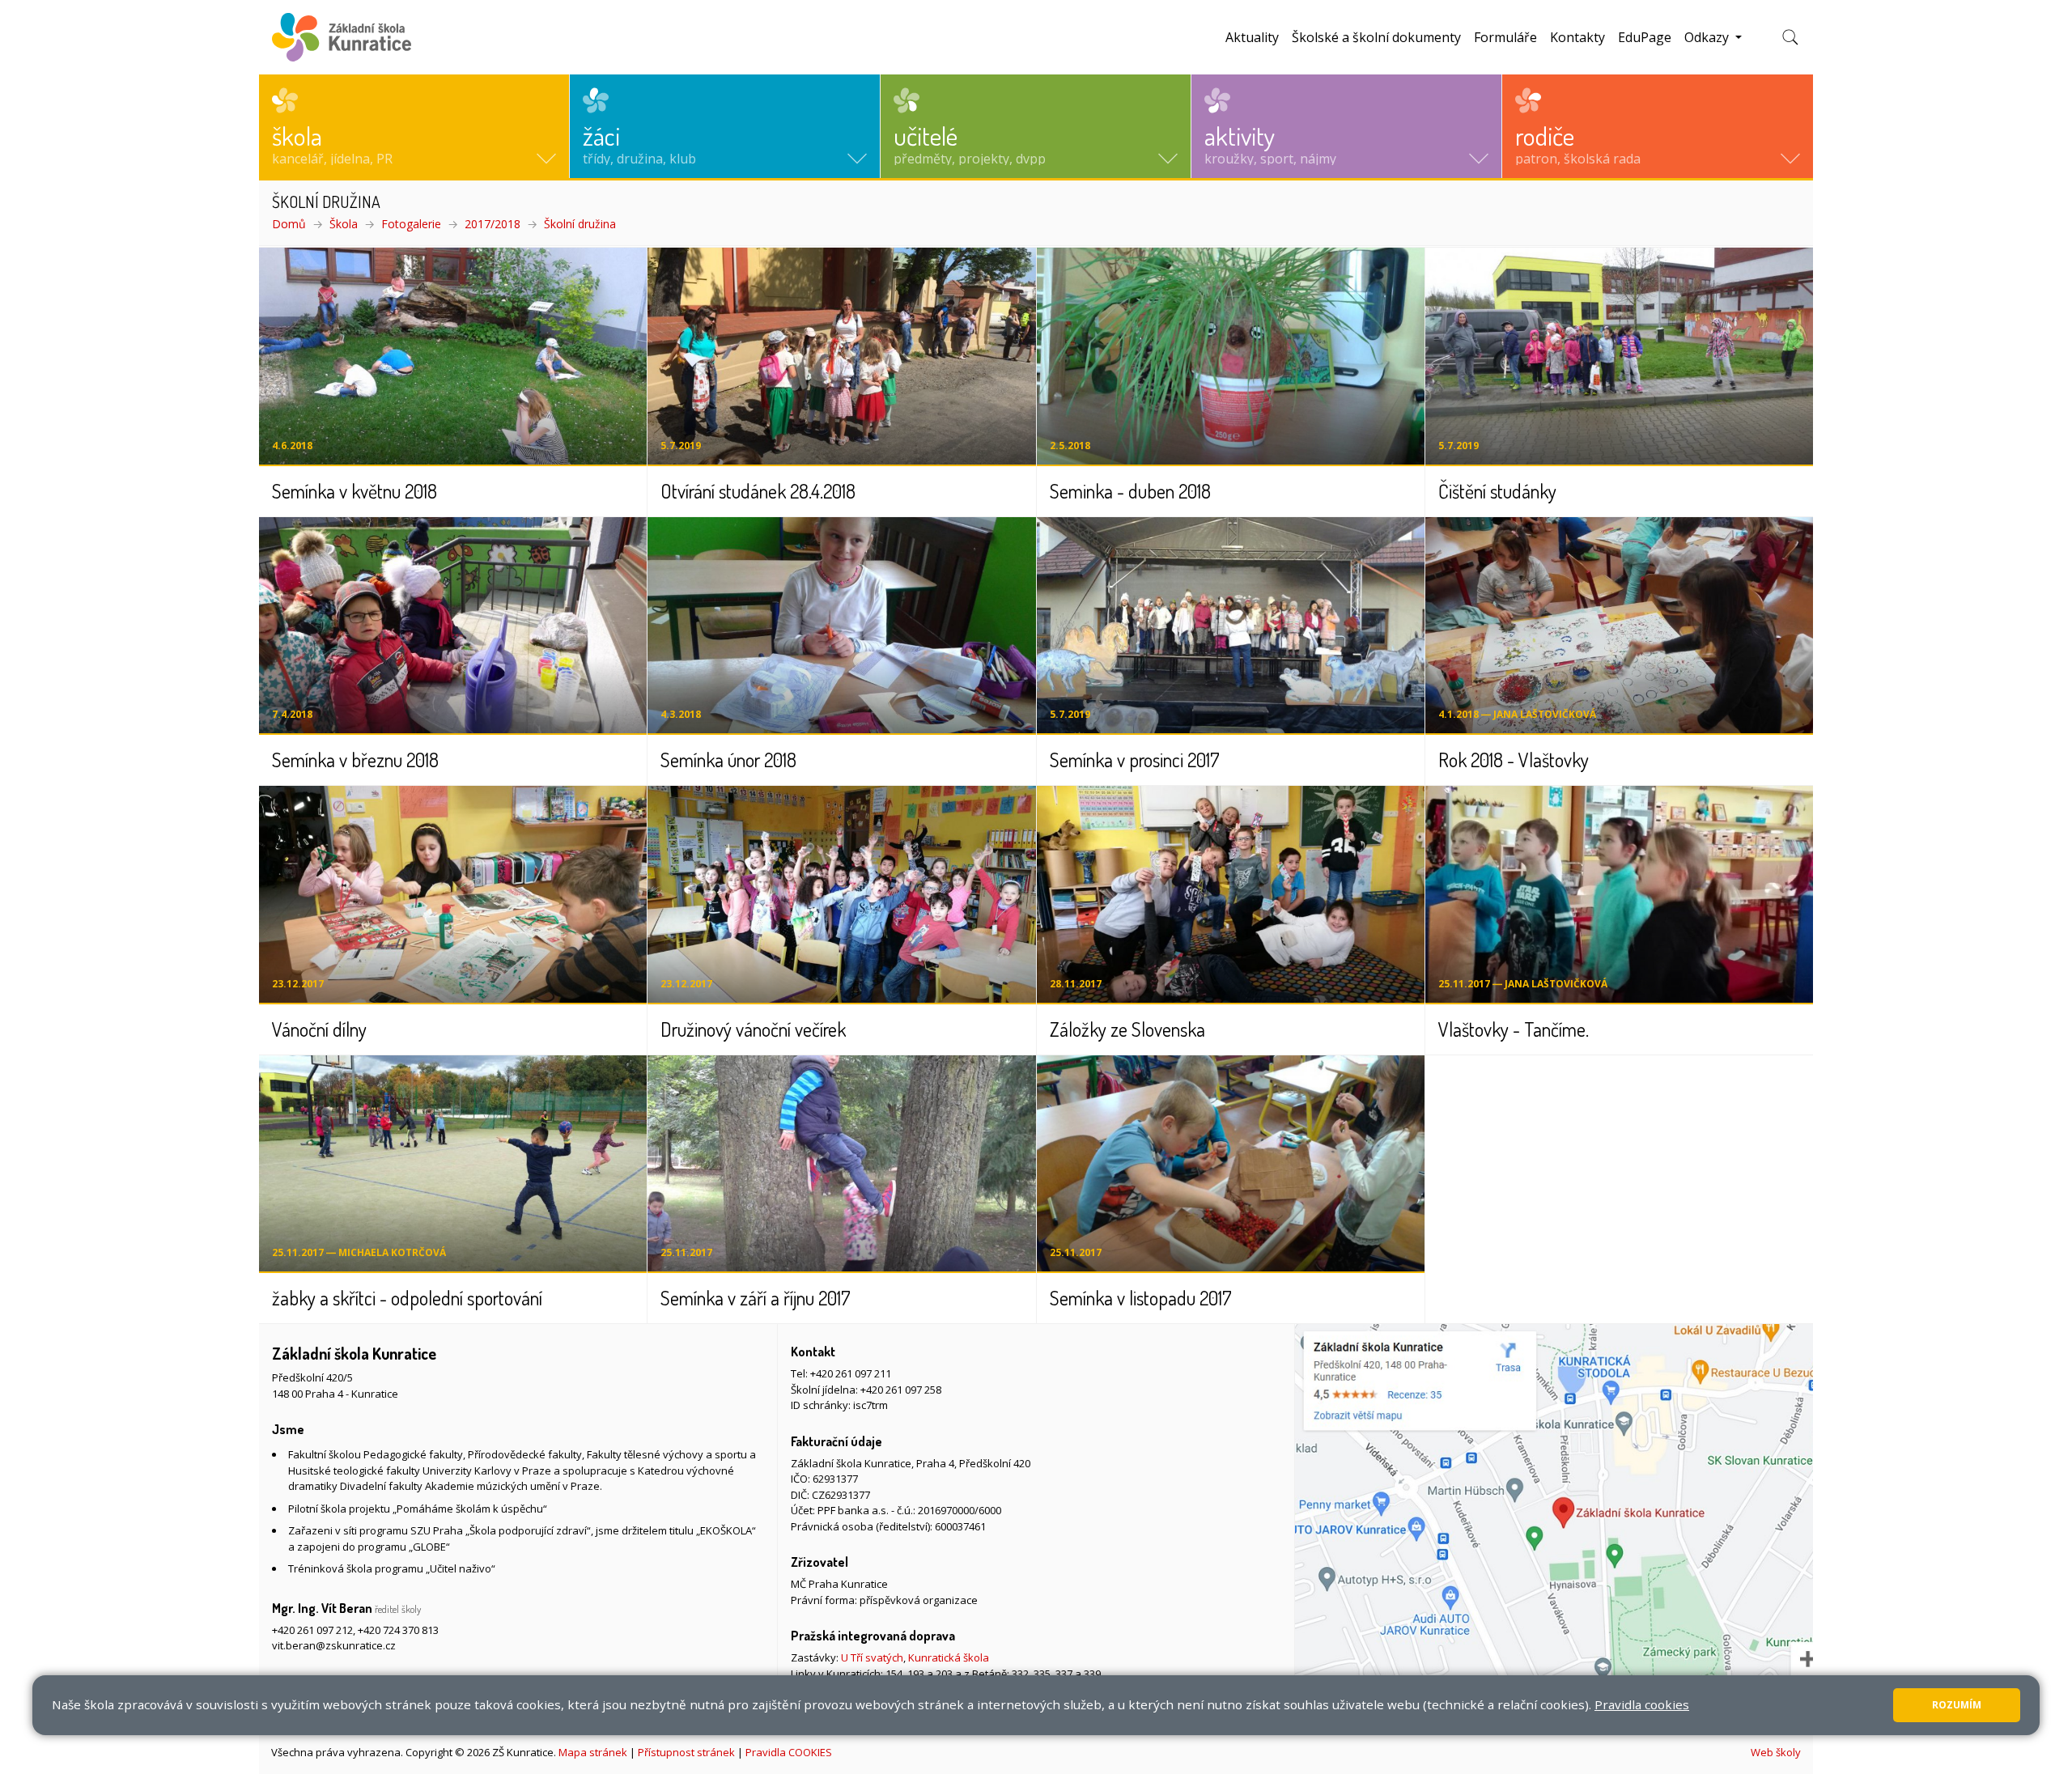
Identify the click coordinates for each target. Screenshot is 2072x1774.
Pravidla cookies (1642, 1704)
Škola (344, 224)
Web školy (1776, 1752)
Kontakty (1577, 37)
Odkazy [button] (1708, 37)
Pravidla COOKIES (789, 1752)
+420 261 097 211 (851, 1373)
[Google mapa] (1554, 1528)
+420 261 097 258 (901, 1390)
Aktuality (1252, 37)
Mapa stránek (593, 1752)
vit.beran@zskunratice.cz (334, 1645)
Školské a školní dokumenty (1376, 37)
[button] (414, 126)
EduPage (1645, 37)
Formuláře (1505, 37)
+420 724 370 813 (398, 1630)
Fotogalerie (411, 224)
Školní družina (580, 224)
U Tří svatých (872, 1657)
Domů (289, 224)
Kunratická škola (949, 1657)
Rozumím (1957, 1705)
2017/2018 (493, 224)
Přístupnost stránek (686, 1752)
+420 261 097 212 (312, 1630)
